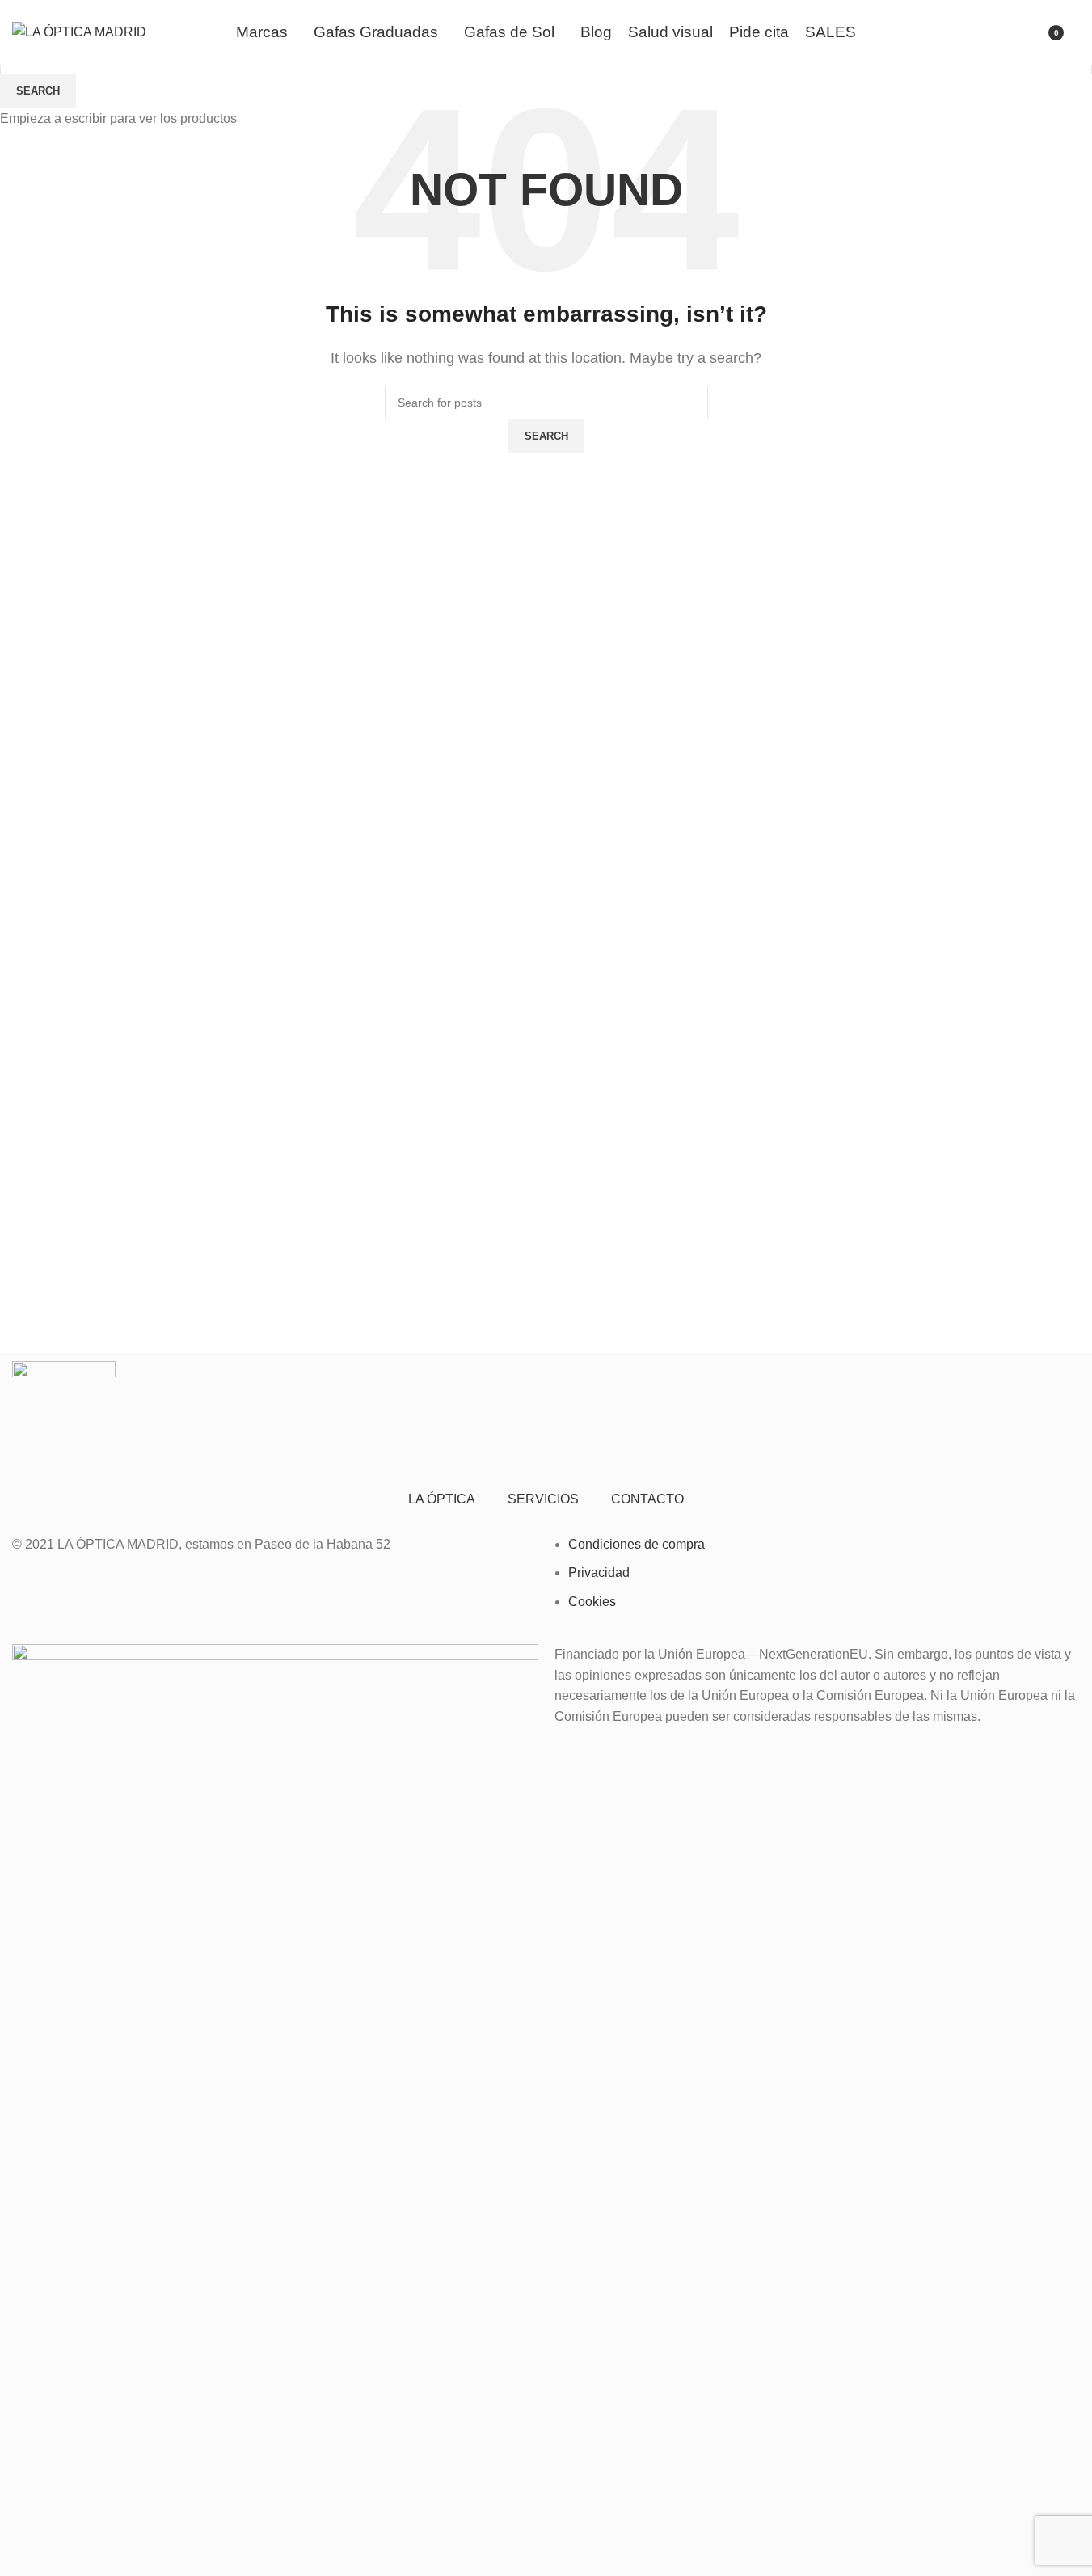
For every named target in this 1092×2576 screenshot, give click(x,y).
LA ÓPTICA (442, 1499)
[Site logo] (79, 31)
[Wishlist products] (997, 32)
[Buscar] (1080, 32)
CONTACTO (647, 1499)
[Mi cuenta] (1026, 32)
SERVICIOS (543, 1499)
